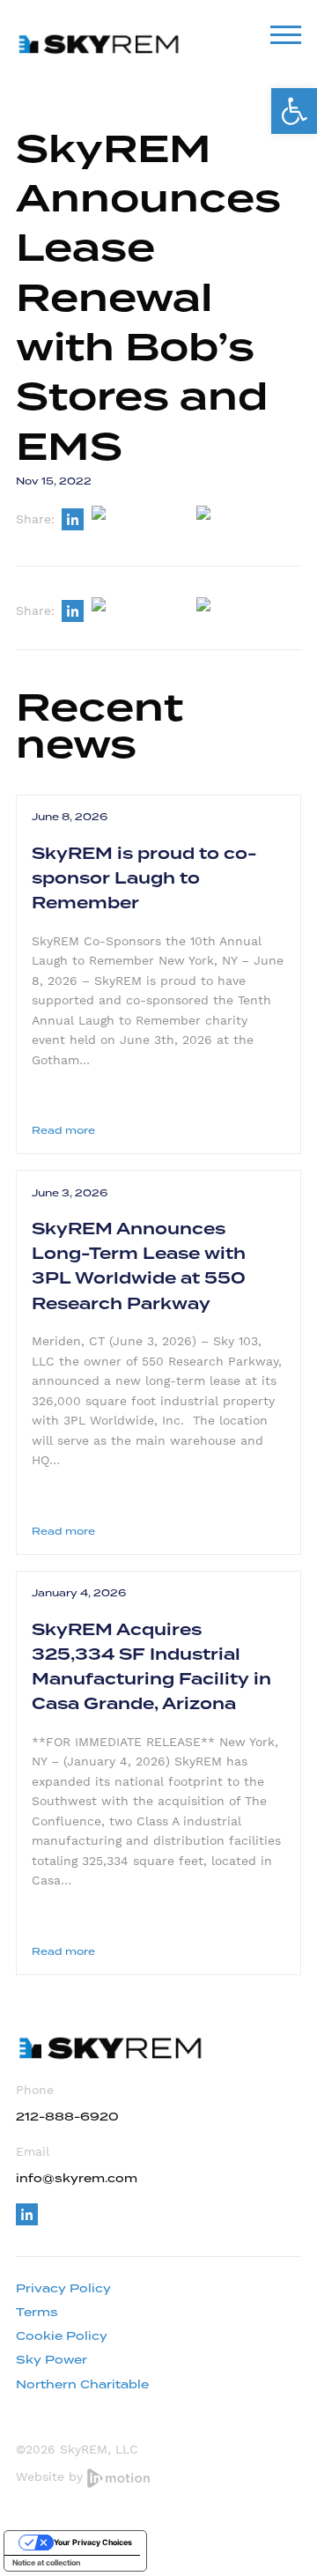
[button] (294, 111)
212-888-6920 (67, 2117)
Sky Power (52, 2360)
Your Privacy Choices (93, 2542)
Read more (63, 1131)
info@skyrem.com (77, 2178)
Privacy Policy (63, 2288)
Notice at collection (46, 2562)
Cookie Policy (62, 2336)
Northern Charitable (82, 2384)
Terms (37, 2312)
